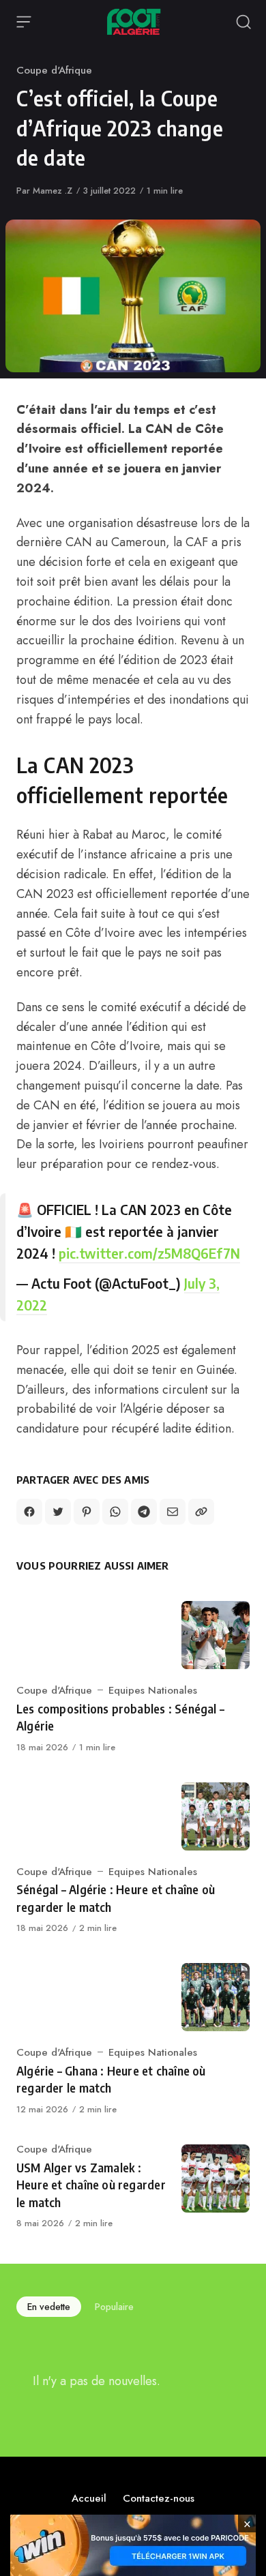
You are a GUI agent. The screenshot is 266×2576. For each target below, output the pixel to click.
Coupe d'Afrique (54, 70)
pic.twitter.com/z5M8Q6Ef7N (149, 1253)
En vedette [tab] (49, 2307)
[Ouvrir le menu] (24, 22)
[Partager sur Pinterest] (87, 1512)
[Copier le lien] (201, 1512)
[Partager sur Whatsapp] (115, 1512)
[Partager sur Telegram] (144, 1512)
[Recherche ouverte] (243, 22)
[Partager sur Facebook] (29, 1512)
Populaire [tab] (114, 2307)
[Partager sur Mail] (173, 1512)
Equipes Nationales (153, 1690)
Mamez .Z (53, 191)
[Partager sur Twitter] (58, 1512)
